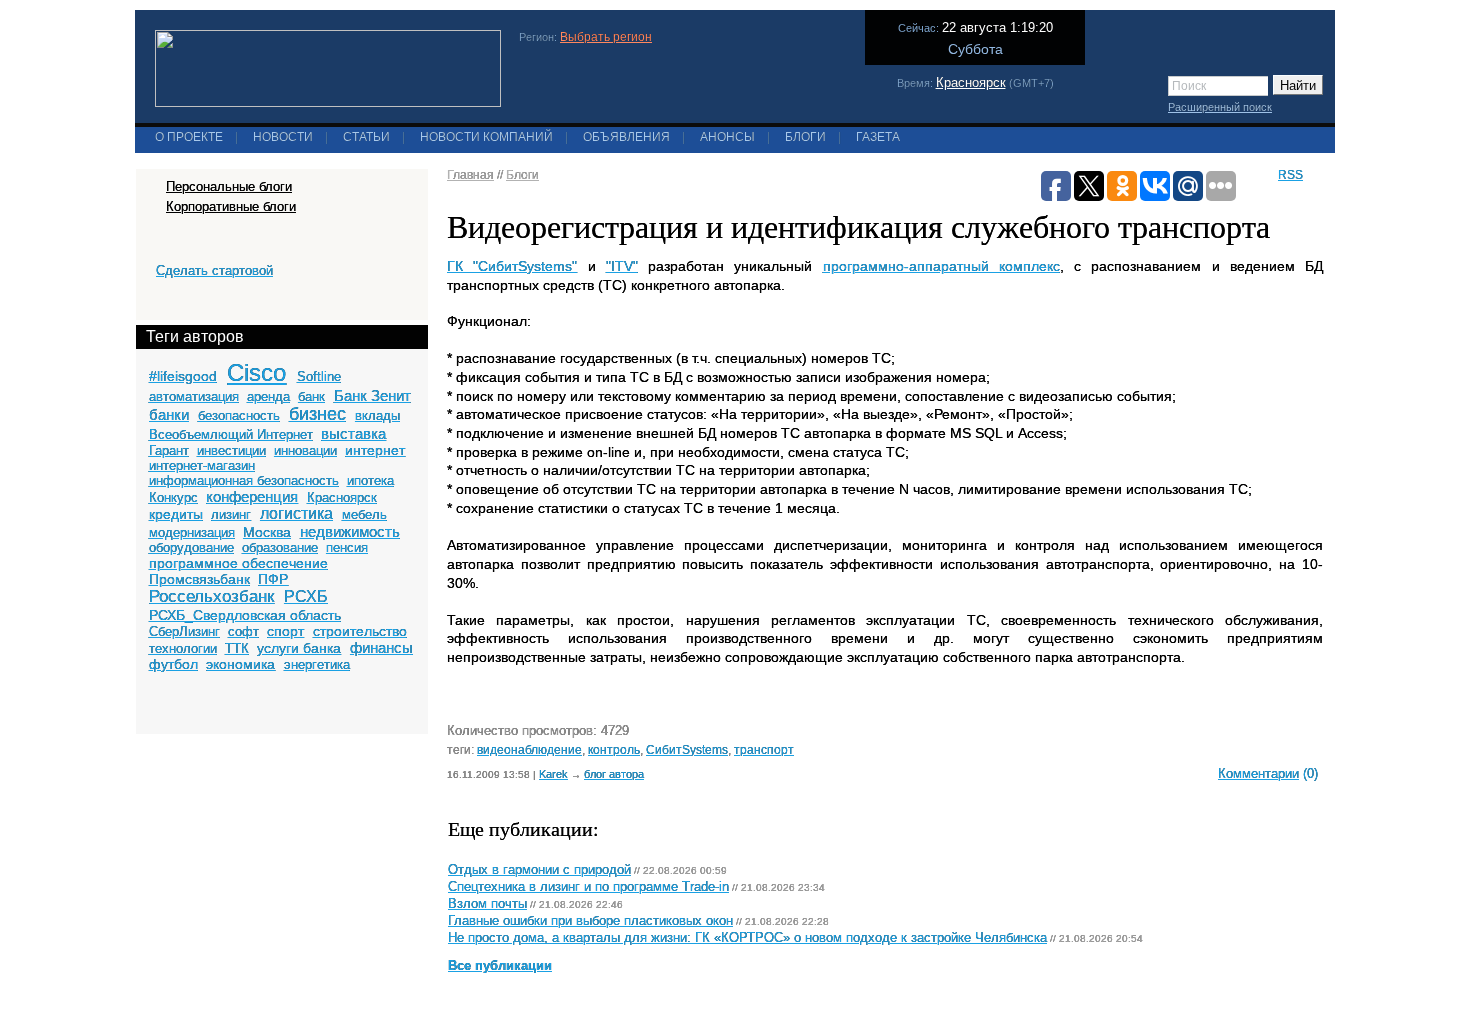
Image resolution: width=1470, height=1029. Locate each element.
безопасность (239, 415)
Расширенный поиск (1220, 107)
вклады (377, 415)
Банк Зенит (372, 395)
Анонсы (727, 137)
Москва (267, 532)
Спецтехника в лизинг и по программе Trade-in (588, 887)
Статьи (366, 137)
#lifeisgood (183, 376)
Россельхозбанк (211, 596)
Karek (553, 774)
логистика (296, 513)
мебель (364, 514)
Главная (470, 175)
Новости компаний (486, 137)
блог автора (614, 774)
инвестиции (231, 450)
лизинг (231, 514)
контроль (614, 749)
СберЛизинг (184, 631)
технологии (183, 648)
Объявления (626, 137)
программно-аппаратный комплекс (941, 266)
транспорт (764, 749)
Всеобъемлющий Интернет (231, 434)
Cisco (256, 372)
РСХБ (306, 596)
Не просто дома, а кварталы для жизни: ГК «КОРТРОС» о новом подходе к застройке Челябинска (747, 938)
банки (169, 414)
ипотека (370, 480)
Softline (319, 376)
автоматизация (194, 396)
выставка (353, 433)
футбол (173, 664)
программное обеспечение (238, 563)
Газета (878, 137)
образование (280, 547)
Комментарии (1258, 773)
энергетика (317, 664)
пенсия (347, 547)
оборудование (191, 547)
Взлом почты (487, 904)
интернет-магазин (202, 465)
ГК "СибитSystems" (512, 266)
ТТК (237, 648)
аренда (268, 396)
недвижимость (350, 531)
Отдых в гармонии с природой (539, 870)
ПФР (273, 579)
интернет (375, 450)
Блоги (805, 137)
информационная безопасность (244, 480)
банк (311, 396)
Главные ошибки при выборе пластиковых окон (590, 921)
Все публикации (500, 966)
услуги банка (299, 648)
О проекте (189, 137)
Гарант (169, 450)
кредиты (176, 514)
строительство (360, 631)
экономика (240, 664)
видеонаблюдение (529, 749)
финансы (381, 647)
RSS (1290, 175)
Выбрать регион (606, 37)
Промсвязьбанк (199, 579)
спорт (285, 631)
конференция (252, 496)
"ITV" (622, 266)
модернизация (192, 532)
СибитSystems (687, 749)
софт (243, 631)
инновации (305, 450)
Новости (283, 137)
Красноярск (971, 82)
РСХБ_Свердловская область (245, 615)
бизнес (317, 414)
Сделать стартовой (214, 270)
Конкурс (173, 497)
